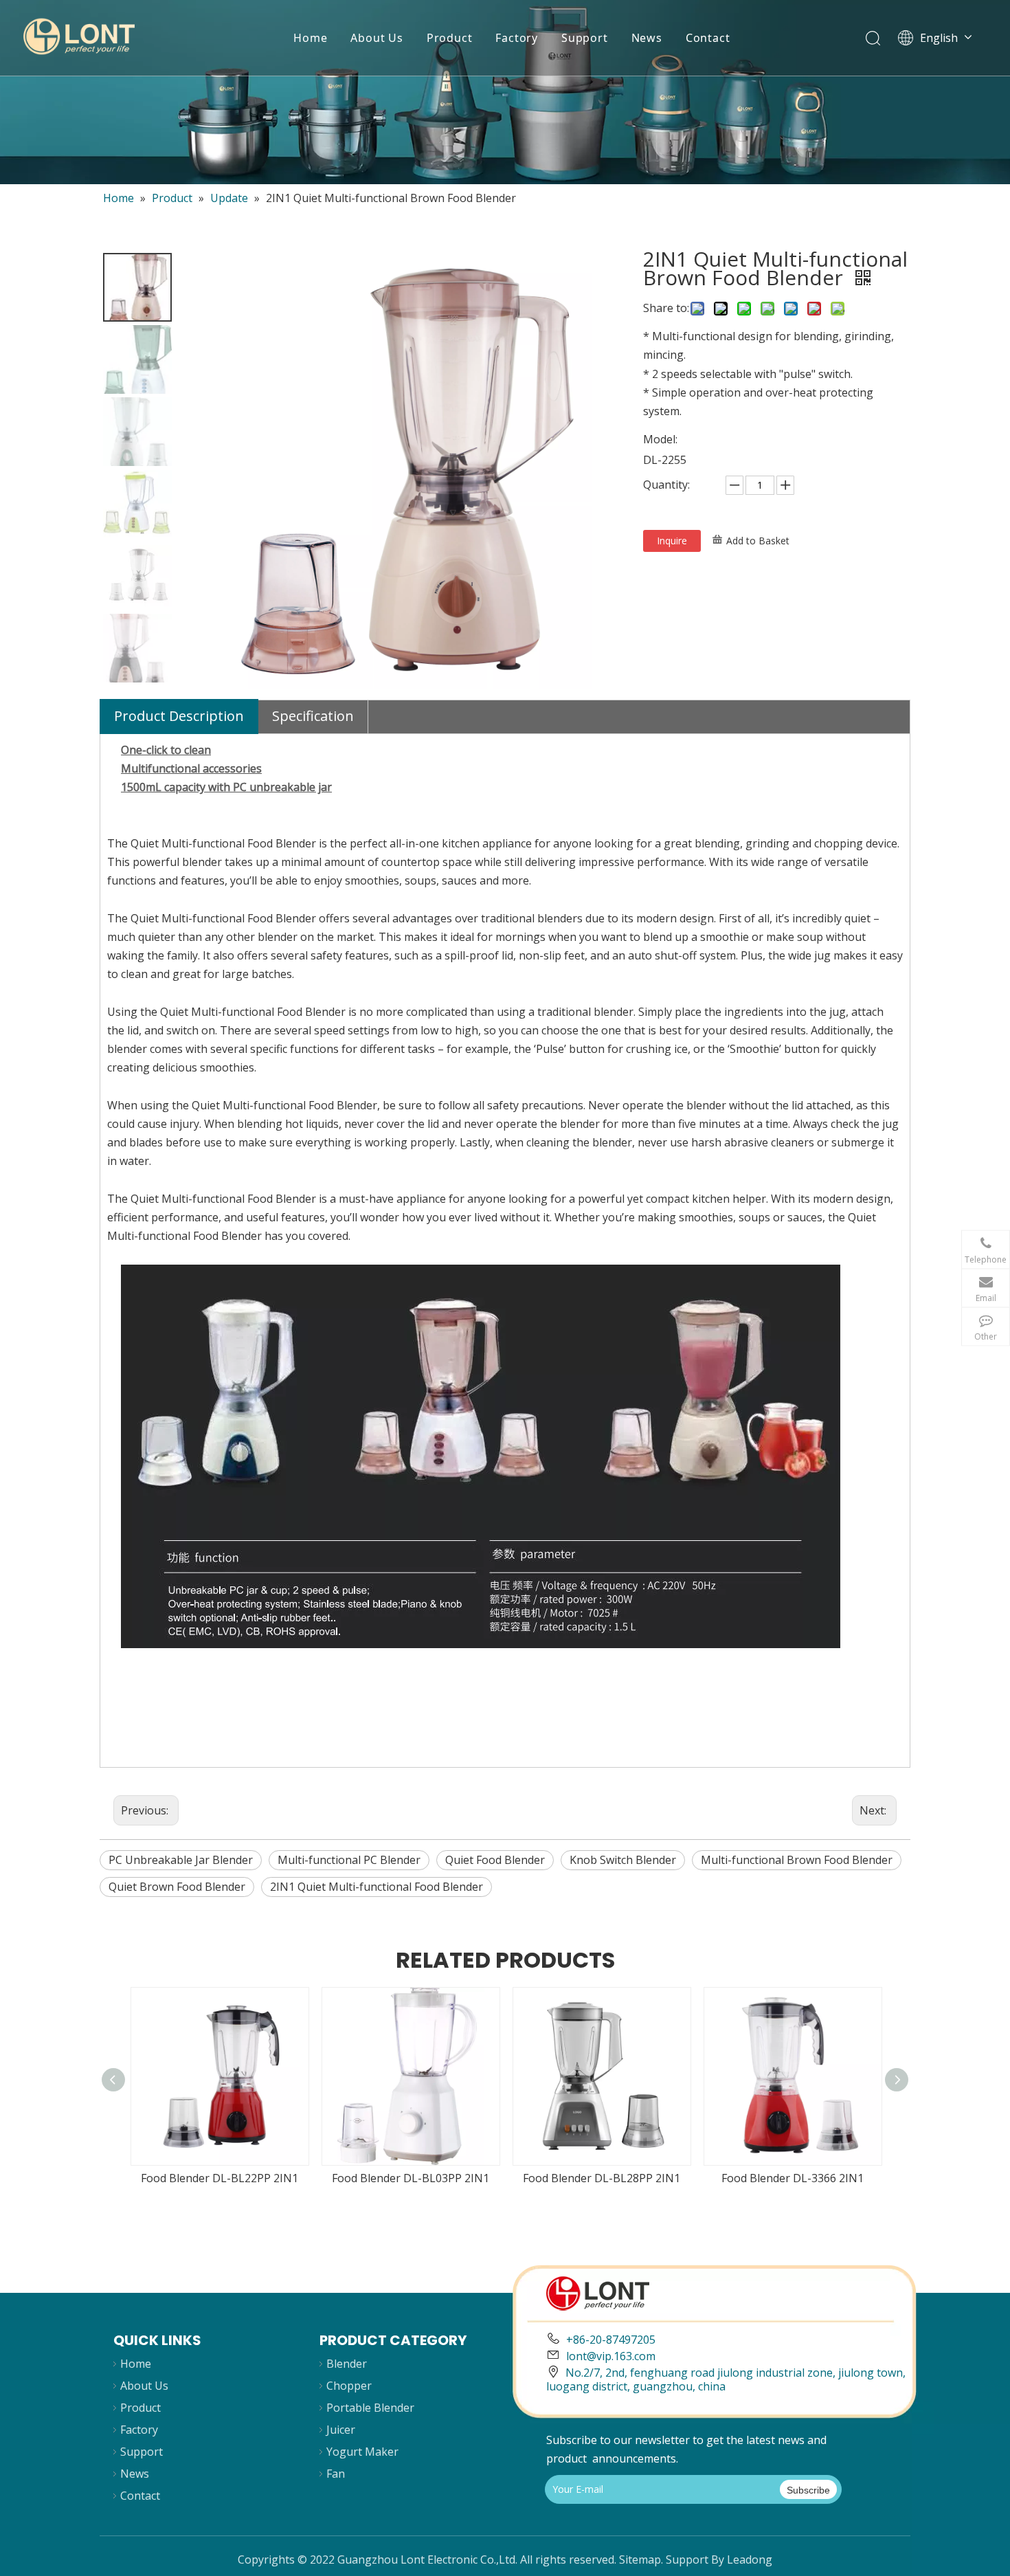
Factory (517, 38)
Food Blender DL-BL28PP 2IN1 (602, 2178)
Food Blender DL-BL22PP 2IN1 (220, 2178)
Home (310, 38)
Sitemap (640, 2560)
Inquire (672, 541)
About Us (377, 38)
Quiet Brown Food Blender (177, 1887)
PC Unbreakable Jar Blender (181, 1860)
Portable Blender (370, 2408)
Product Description (179, 716)
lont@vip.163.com (611, 2356)
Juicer (341, 2430)
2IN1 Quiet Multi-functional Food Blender (377, 1887)
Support (585, 38)
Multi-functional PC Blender (349, 1860)
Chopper (349, 2386)
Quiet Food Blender (495, 1860)
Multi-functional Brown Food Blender (797, 1860)
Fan (336, 2474)
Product (450, 38)
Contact (708, 38)
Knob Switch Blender (623, 1860)
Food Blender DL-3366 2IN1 (793, 2178)
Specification (313, 716)
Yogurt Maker (362, 2452)
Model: (660, 439)
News (647, 38)
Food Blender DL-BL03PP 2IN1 (411, 2178)
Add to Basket (758, 541)
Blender (347, 2364)
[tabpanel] (505, 92)
